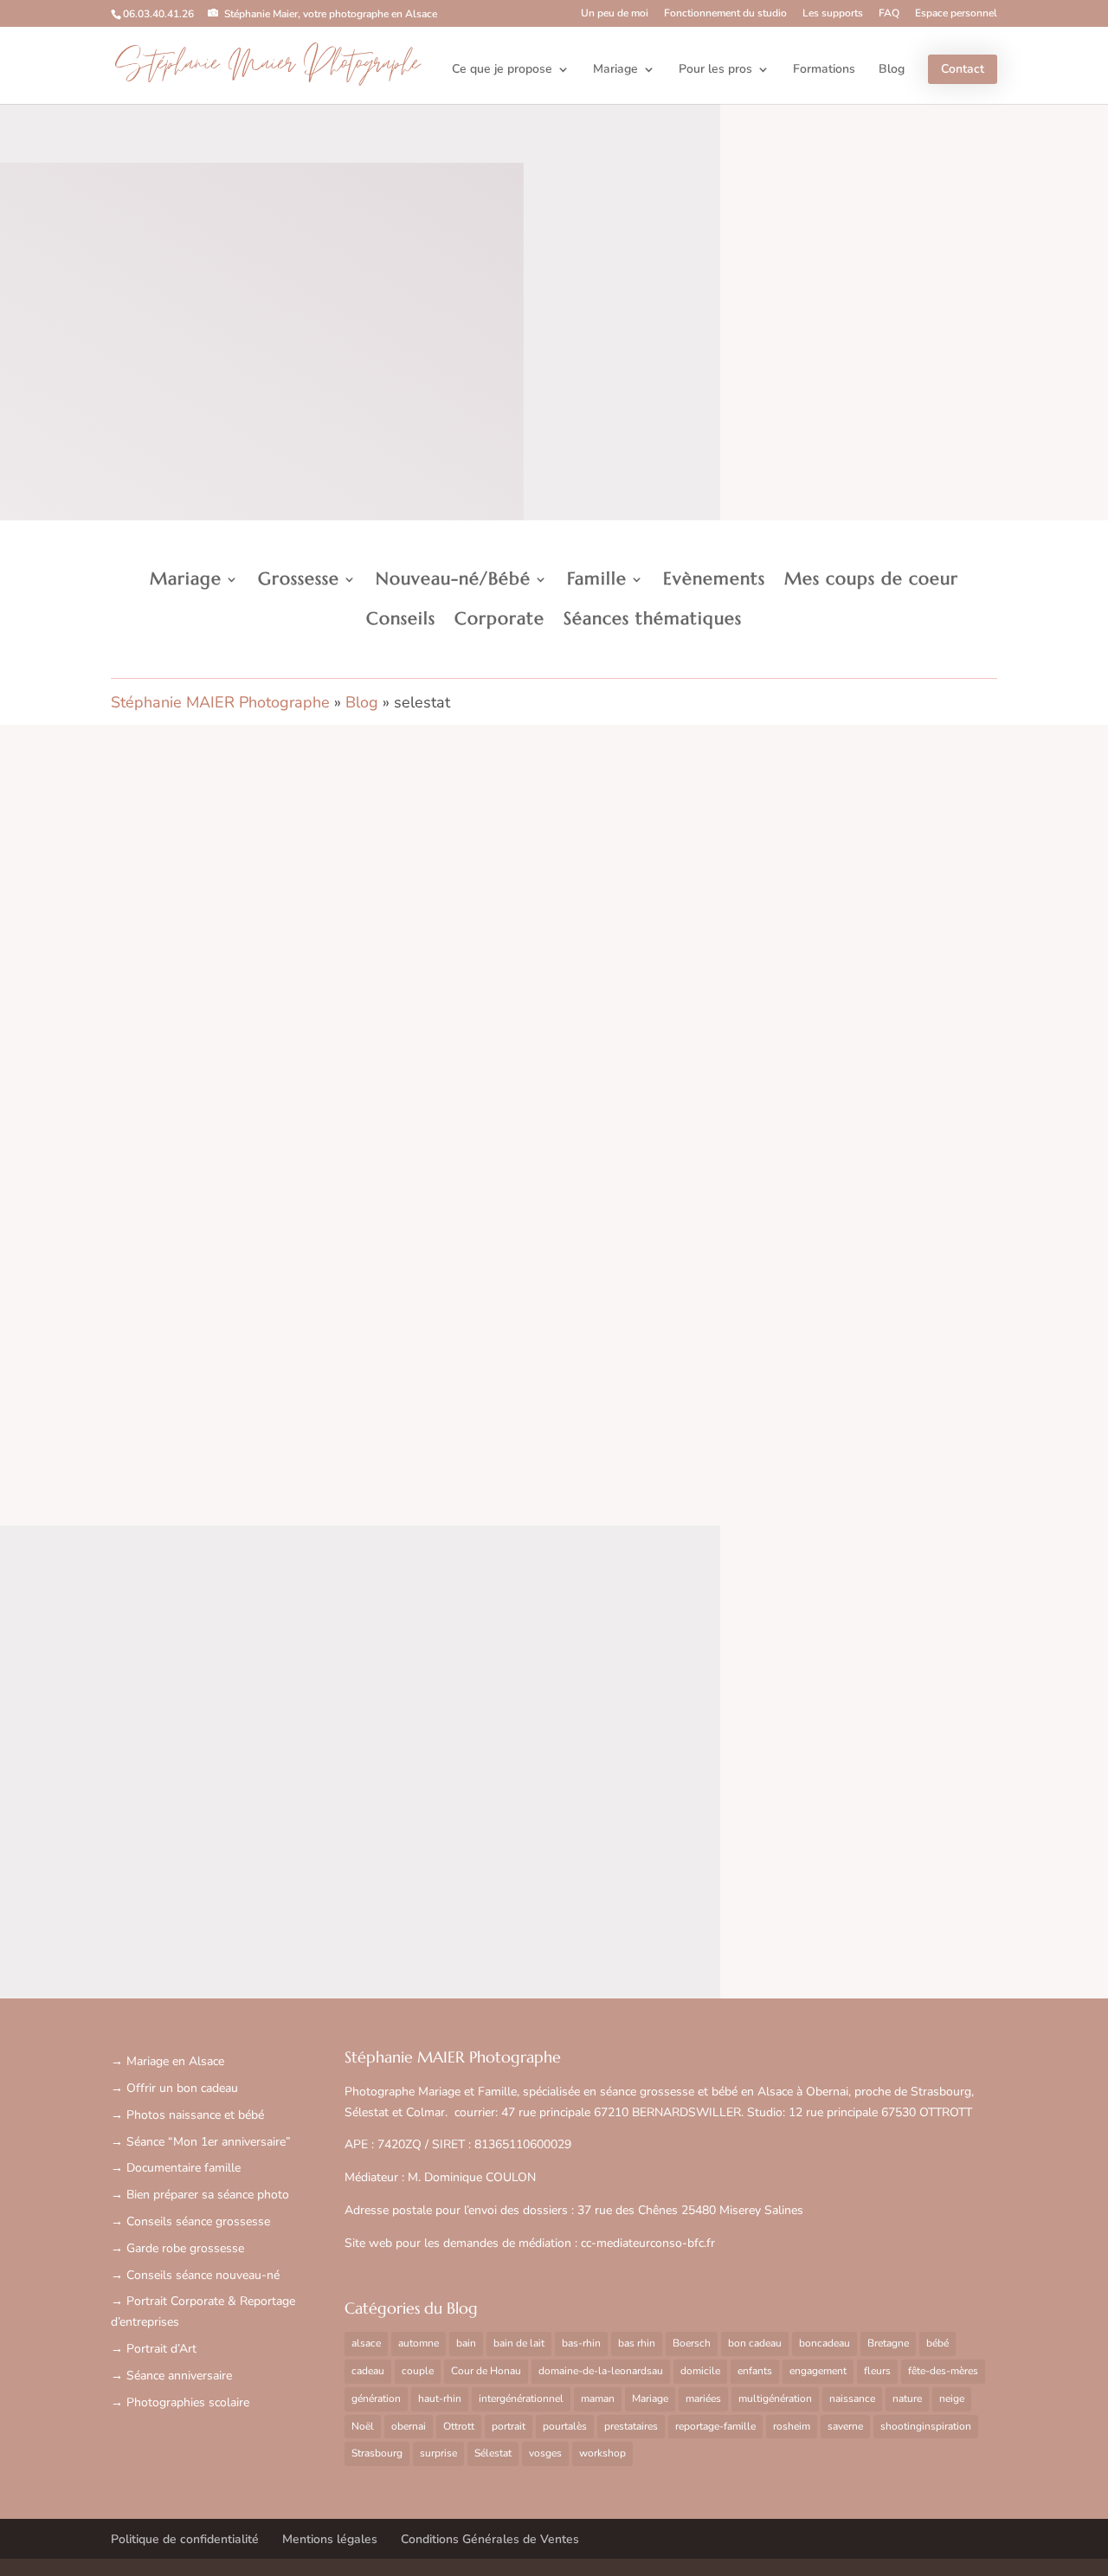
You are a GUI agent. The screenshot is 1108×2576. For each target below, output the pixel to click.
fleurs (877, 2371)
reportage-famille (715, 2426)
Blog (892, 70)
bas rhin (637, 2343)
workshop (602, 2453)
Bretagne (888, 2343)
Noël (363, 2426)
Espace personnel (956, 14)
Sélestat (493, 2453)
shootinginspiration (926, 2426)
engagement (818, 2371)
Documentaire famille (184, 2168)
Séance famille (180, 1389)
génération (376, 2398)
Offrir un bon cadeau (182, 2088)
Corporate (499, 619)
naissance (852, 2398)
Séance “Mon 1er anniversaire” (209, 2142)
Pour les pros (715, 70)
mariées (703, 2398)
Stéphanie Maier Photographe (267, 65)
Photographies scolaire (188, 2402)
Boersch (692, 2343)
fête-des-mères (943, 2371)
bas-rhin (581, 2343)
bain (466, 2343)
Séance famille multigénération (261, 1356)
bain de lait (519, 2343)
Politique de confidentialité (185, 2539)
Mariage (615, 70)
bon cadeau (755, 2343)
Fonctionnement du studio (725, 14)
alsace (366, 2343)
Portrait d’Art (161, 2349)
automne (419, 2343)
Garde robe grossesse (185, 2248)
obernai (409, 2426)
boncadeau (825, 2343)
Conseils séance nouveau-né (203, 2275)
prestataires (631, 2426)
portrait (509, 2426)
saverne (845, 2426)
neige (952, 2398)
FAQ (889, 14)
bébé (937, 2343)
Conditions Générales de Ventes (490, 2539)
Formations (824, 70)
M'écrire (554, 1761)
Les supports (833, 14)
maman (598, 2398)
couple (418, 2371)
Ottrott (459, 2426)
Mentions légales (330, 2539)
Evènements (714, 579)
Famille (597, 579)
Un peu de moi (615, 14)
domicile (700, 2371)
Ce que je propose (502, 70)
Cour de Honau (486, 2371)
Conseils (401, 619)
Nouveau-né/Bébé (453, 579)
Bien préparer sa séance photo (208, 2195)
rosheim (792, 2426)
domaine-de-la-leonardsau (601, 2371)
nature (907, 2398)
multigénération (775, 2398)
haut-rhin (440, 2398)
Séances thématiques (653, 619)
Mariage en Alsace (175, 2061)
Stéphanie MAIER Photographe (220, 702)
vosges (545, 2453)
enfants (755, 2371)
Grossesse (299, 579)
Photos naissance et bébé (195, 2115)
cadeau (368, 2371)
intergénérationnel (521, 2398)
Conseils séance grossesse (198, 2221)
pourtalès (565, 2426)
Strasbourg (377, 2453)
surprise (438, 2453)
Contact (963, 69)
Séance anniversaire (179, 2376)
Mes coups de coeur (871, 579)
